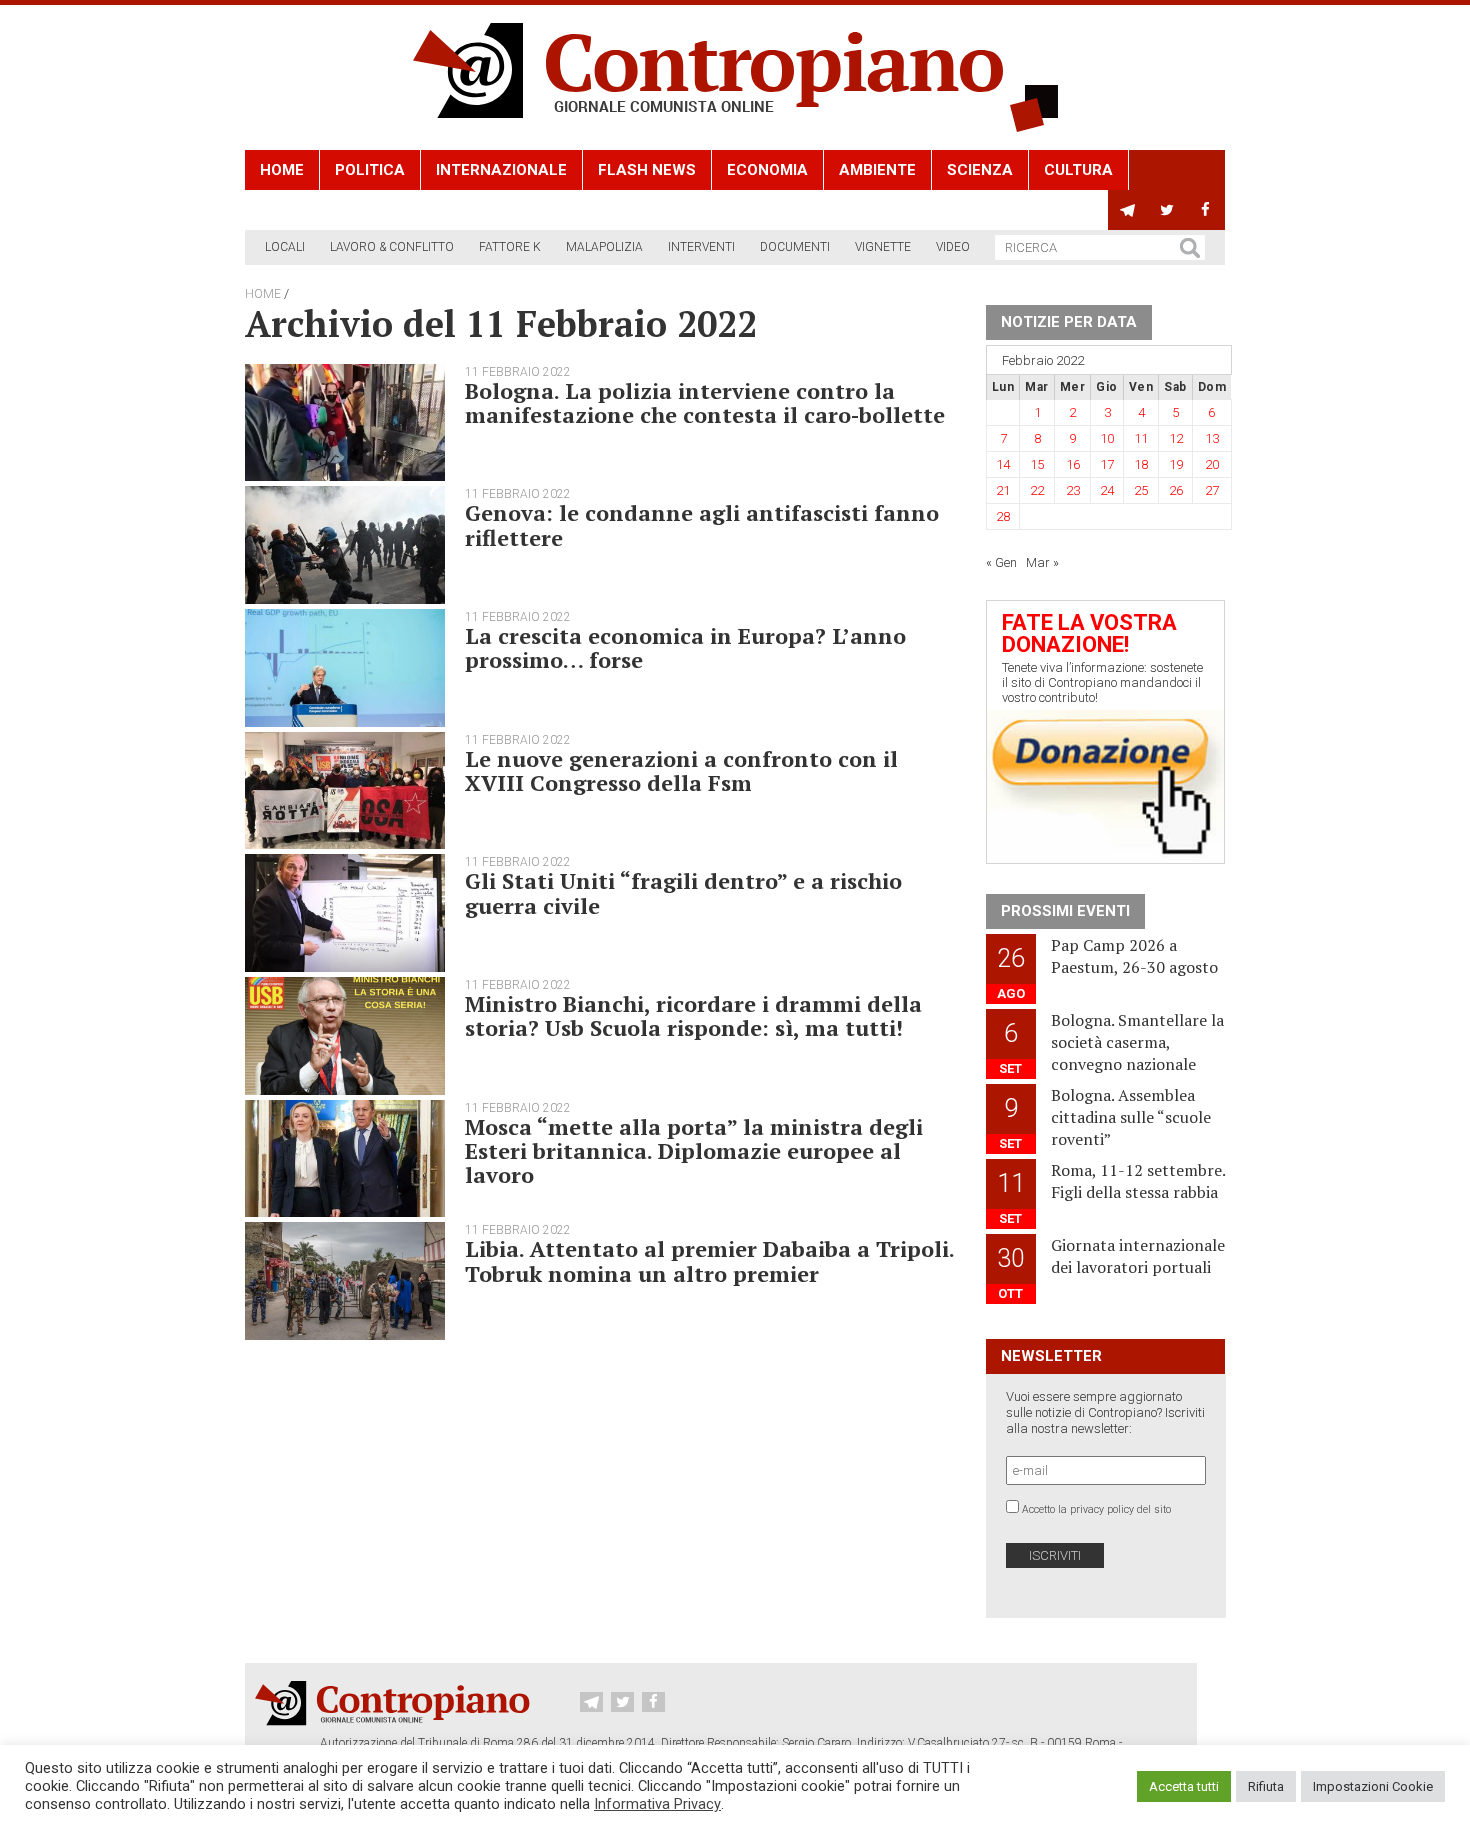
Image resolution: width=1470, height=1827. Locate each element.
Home (282, 170)
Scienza (980, 170)
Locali (285, 247)
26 (1176, 490)
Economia (767, 170)
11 (1141, 438)
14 (1003, 464)
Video (953, 247)
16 (1073, 464)
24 (1107, 490)
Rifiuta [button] (1266, 1786)
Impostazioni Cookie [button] (1373, 1786)
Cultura (1078, 170)
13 (1212, 438)
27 (1212, 490)
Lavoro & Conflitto (392, 247)
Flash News (647, 170)
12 (1176, 438)
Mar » (1042, 562)
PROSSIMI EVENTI (1065, 911)
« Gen (1001, 562)
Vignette (883, 247)
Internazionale (501, 170)
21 (1003, 490)
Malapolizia (604, 247)
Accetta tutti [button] (1184, 1786)
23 (1073, 490)
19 (1176, 464)
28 (1003, 516)
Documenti (795, 247)
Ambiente (877, 170)
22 (1037, 490)
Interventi (701, 247)
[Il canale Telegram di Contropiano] (1127, 210)
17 (1107, 464)
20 (1212, 464)
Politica (370, 170)
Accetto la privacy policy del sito (1096, 1509)
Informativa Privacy (657, 1804)
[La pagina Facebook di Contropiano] (1205, 210)
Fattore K (510, 247)
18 (1141, 464)
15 (1037, 464)
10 (1107, 438)
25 (1141, 490)
